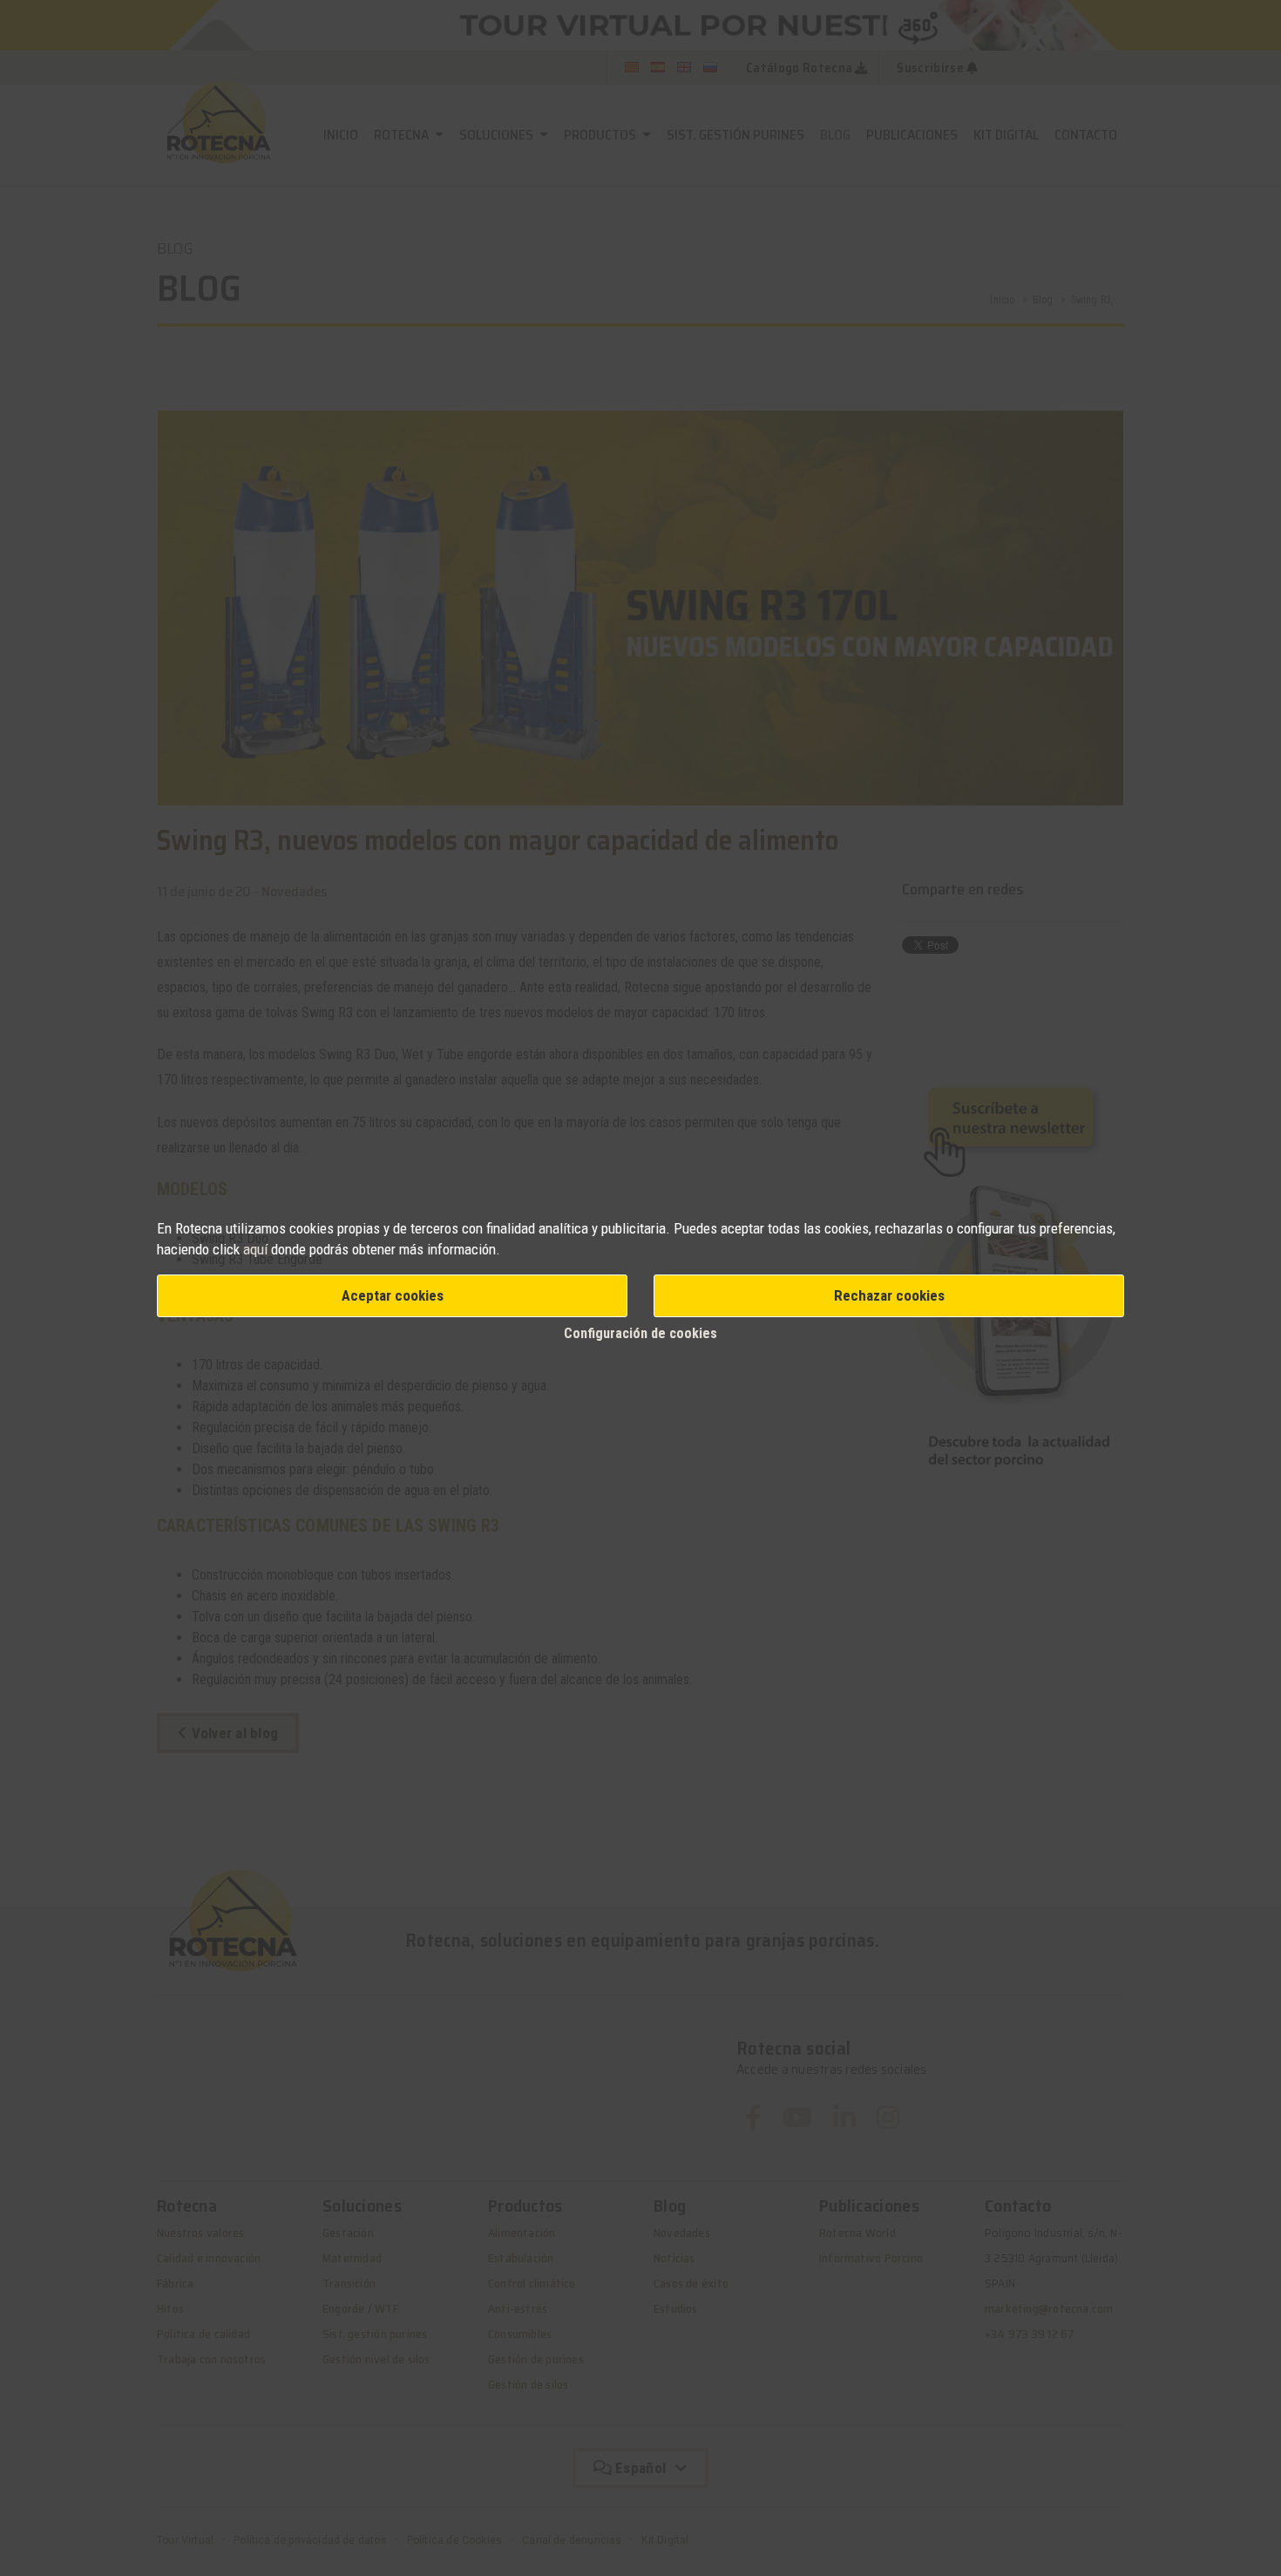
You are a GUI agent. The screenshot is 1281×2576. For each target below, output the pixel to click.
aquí (255, 1249)
